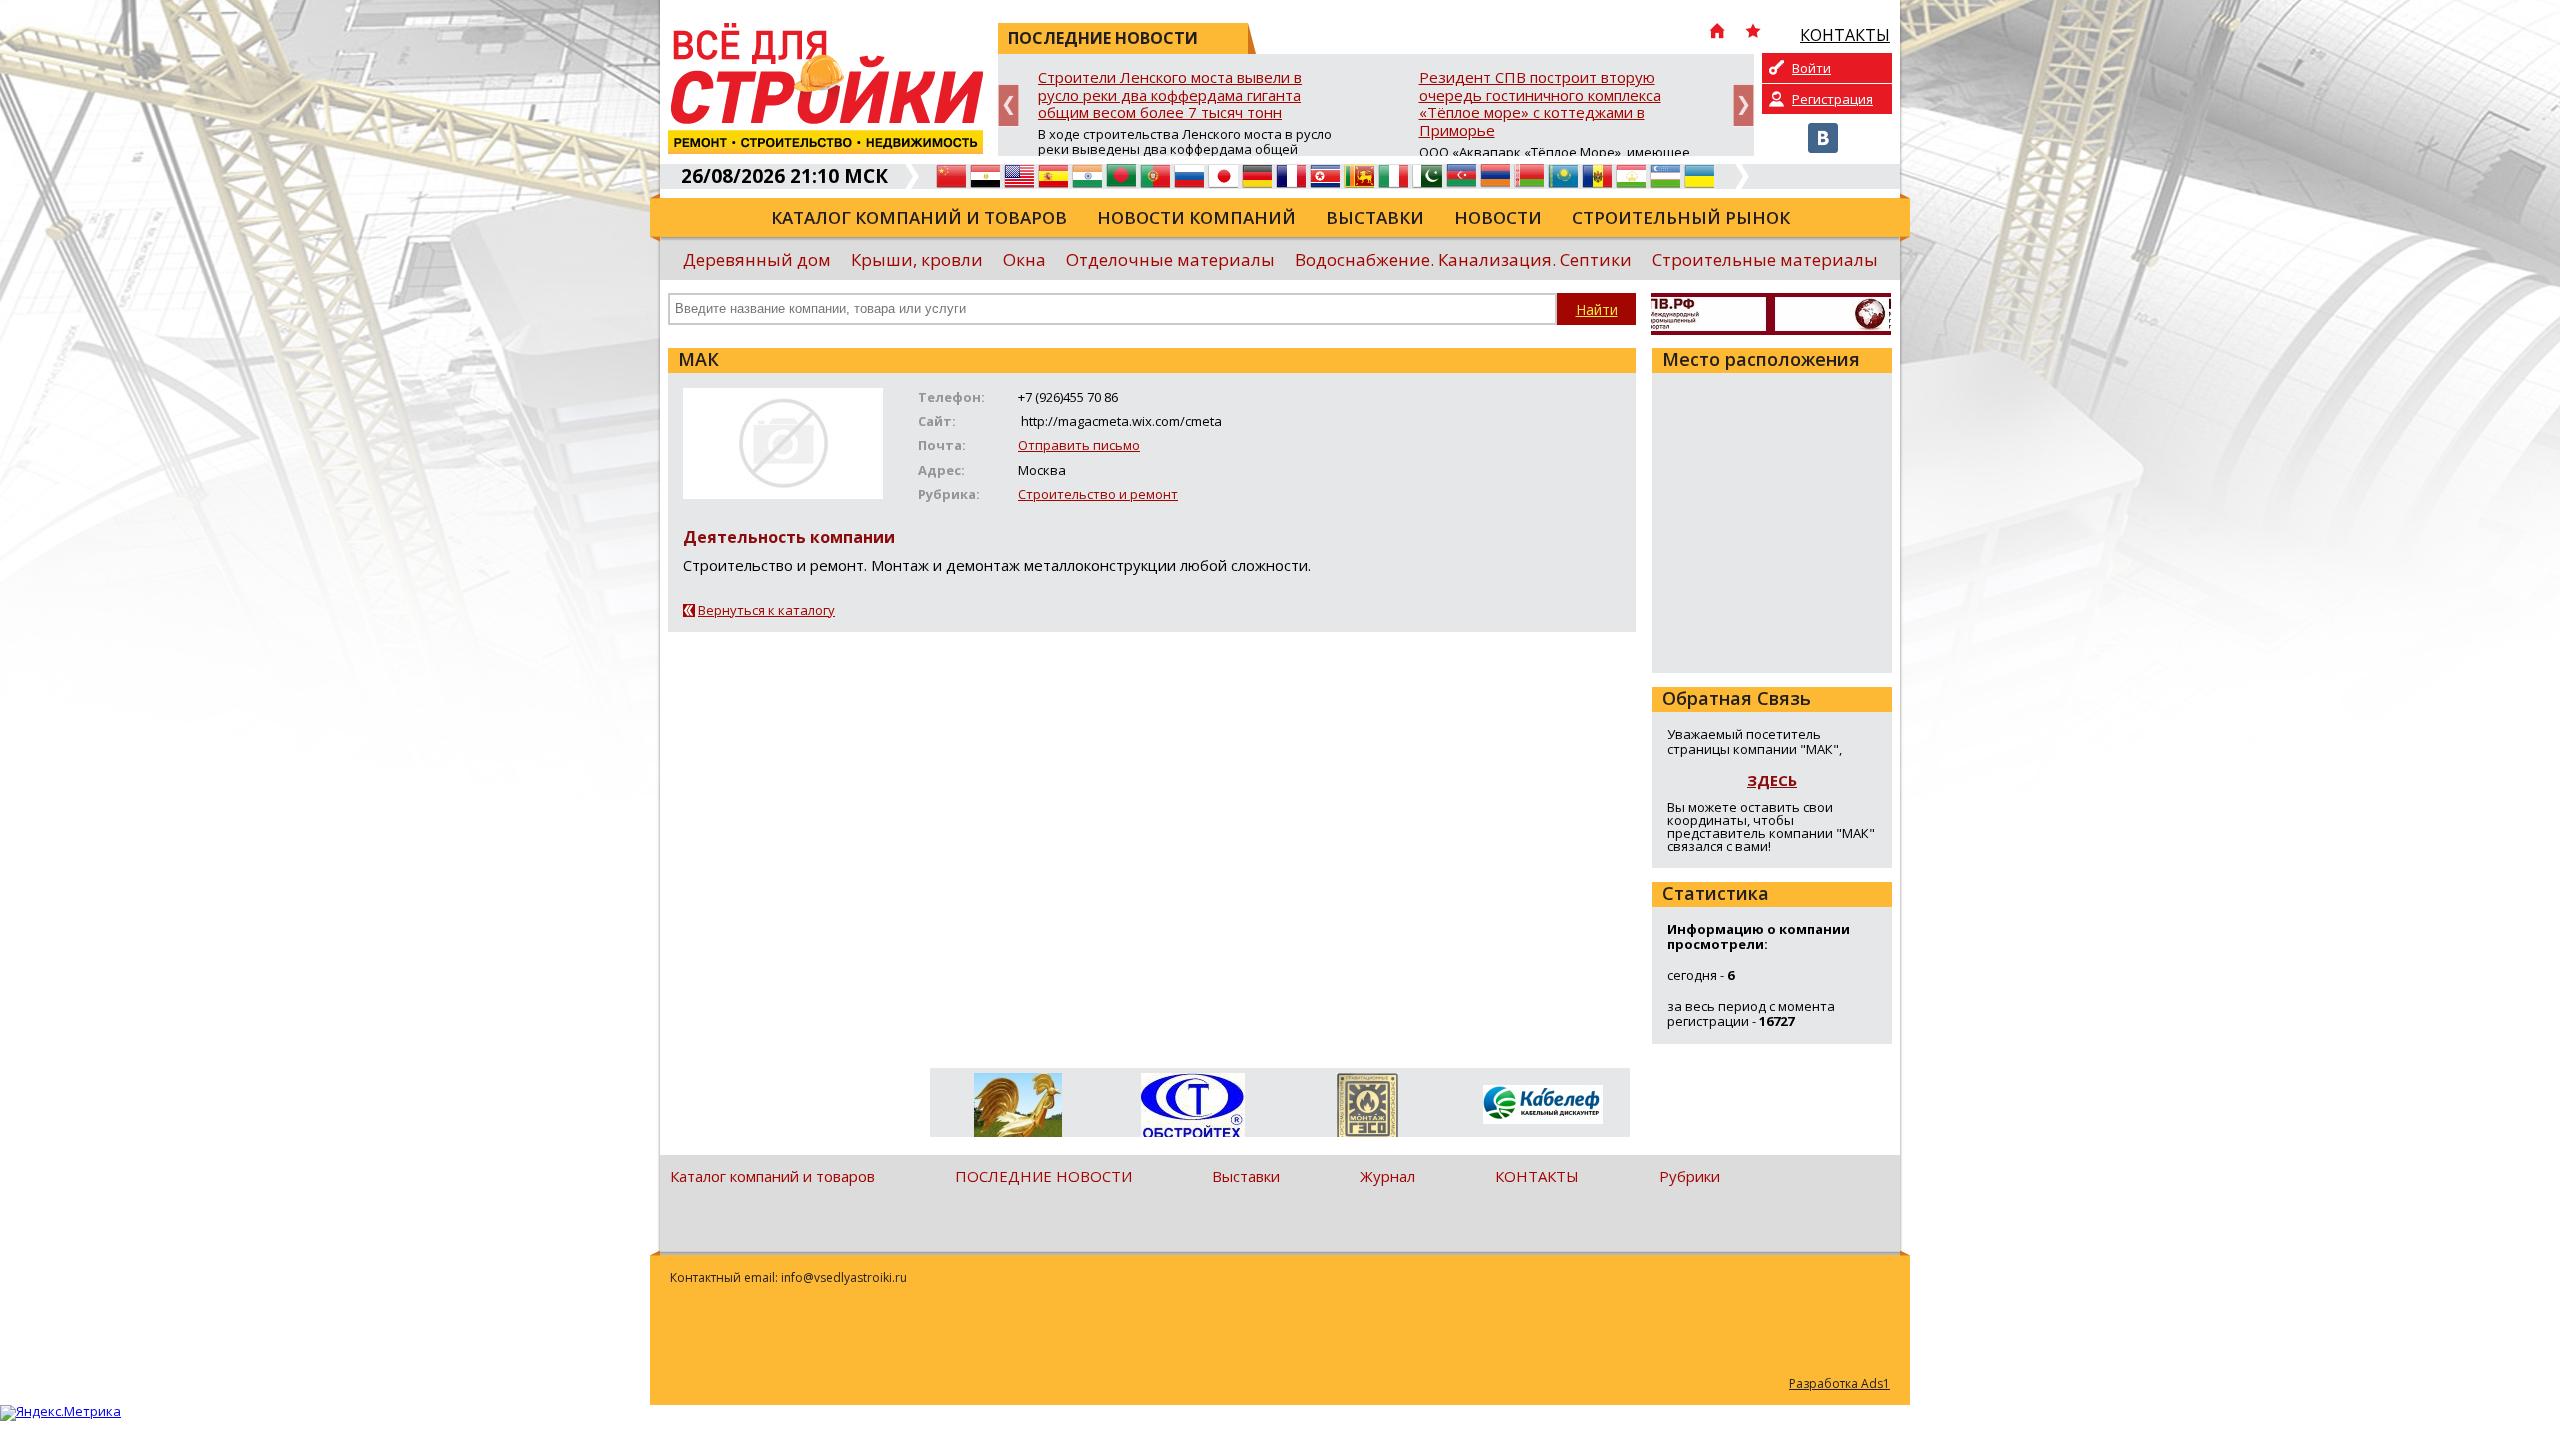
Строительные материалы (1765, 259)
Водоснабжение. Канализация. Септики (1463, 259)
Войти (1811, 68)
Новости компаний (1196, 217)
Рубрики (1689, 1176)
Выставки (1375, 217)
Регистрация (1832, 99)
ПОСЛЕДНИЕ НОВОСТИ (1043, 1176)
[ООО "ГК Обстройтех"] (1192, 1107)
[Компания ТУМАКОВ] (1017, 1109)
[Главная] (1717, 33)
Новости (1498, 217)
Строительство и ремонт (1098, 494)
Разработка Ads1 (1839, 1383)
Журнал (1387, 1176)
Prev (1008, 105)
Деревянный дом (757, 259)
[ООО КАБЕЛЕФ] (1542, 1105)
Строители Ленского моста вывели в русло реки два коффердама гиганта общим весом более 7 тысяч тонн (1170, 95)
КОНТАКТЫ (1537, 1176)
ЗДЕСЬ (1772, 780)
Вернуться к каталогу (766, 610)
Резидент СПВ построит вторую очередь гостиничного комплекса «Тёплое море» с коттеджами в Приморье (1540, 104)
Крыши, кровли (917, 259)
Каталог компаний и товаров (919, 217)
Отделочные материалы (1170, 259)
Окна (1024, 259)
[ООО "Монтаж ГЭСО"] (1367, 1109)
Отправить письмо (1079, 445)
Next (1743, 105)
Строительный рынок (1681, 217)
